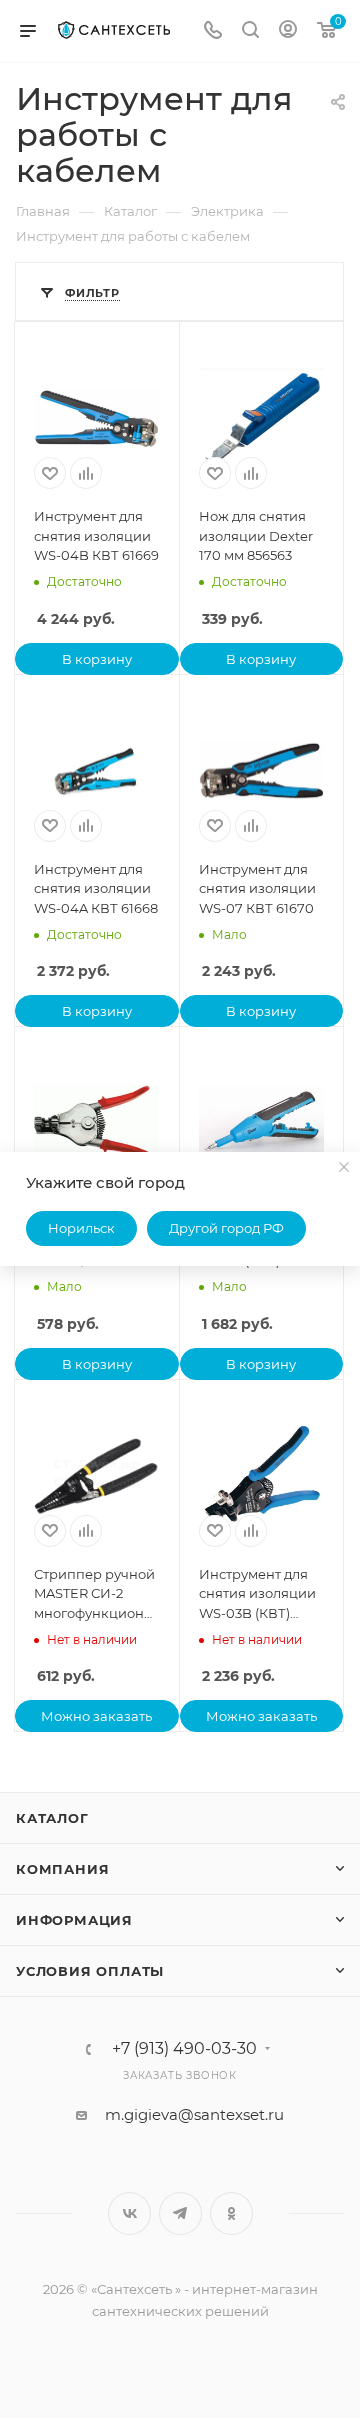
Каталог (52, 1818)
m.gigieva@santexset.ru (194, 2114)
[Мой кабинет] (288, 31)
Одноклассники (231, 2213)
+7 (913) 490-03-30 (184, 2049)
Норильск (81, 1228)
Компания (62, 1869)
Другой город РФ (226, 1228)
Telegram (180, 2213)
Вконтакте (129, 2213)
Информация (74, 1920)
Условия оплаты (90, 1971)
